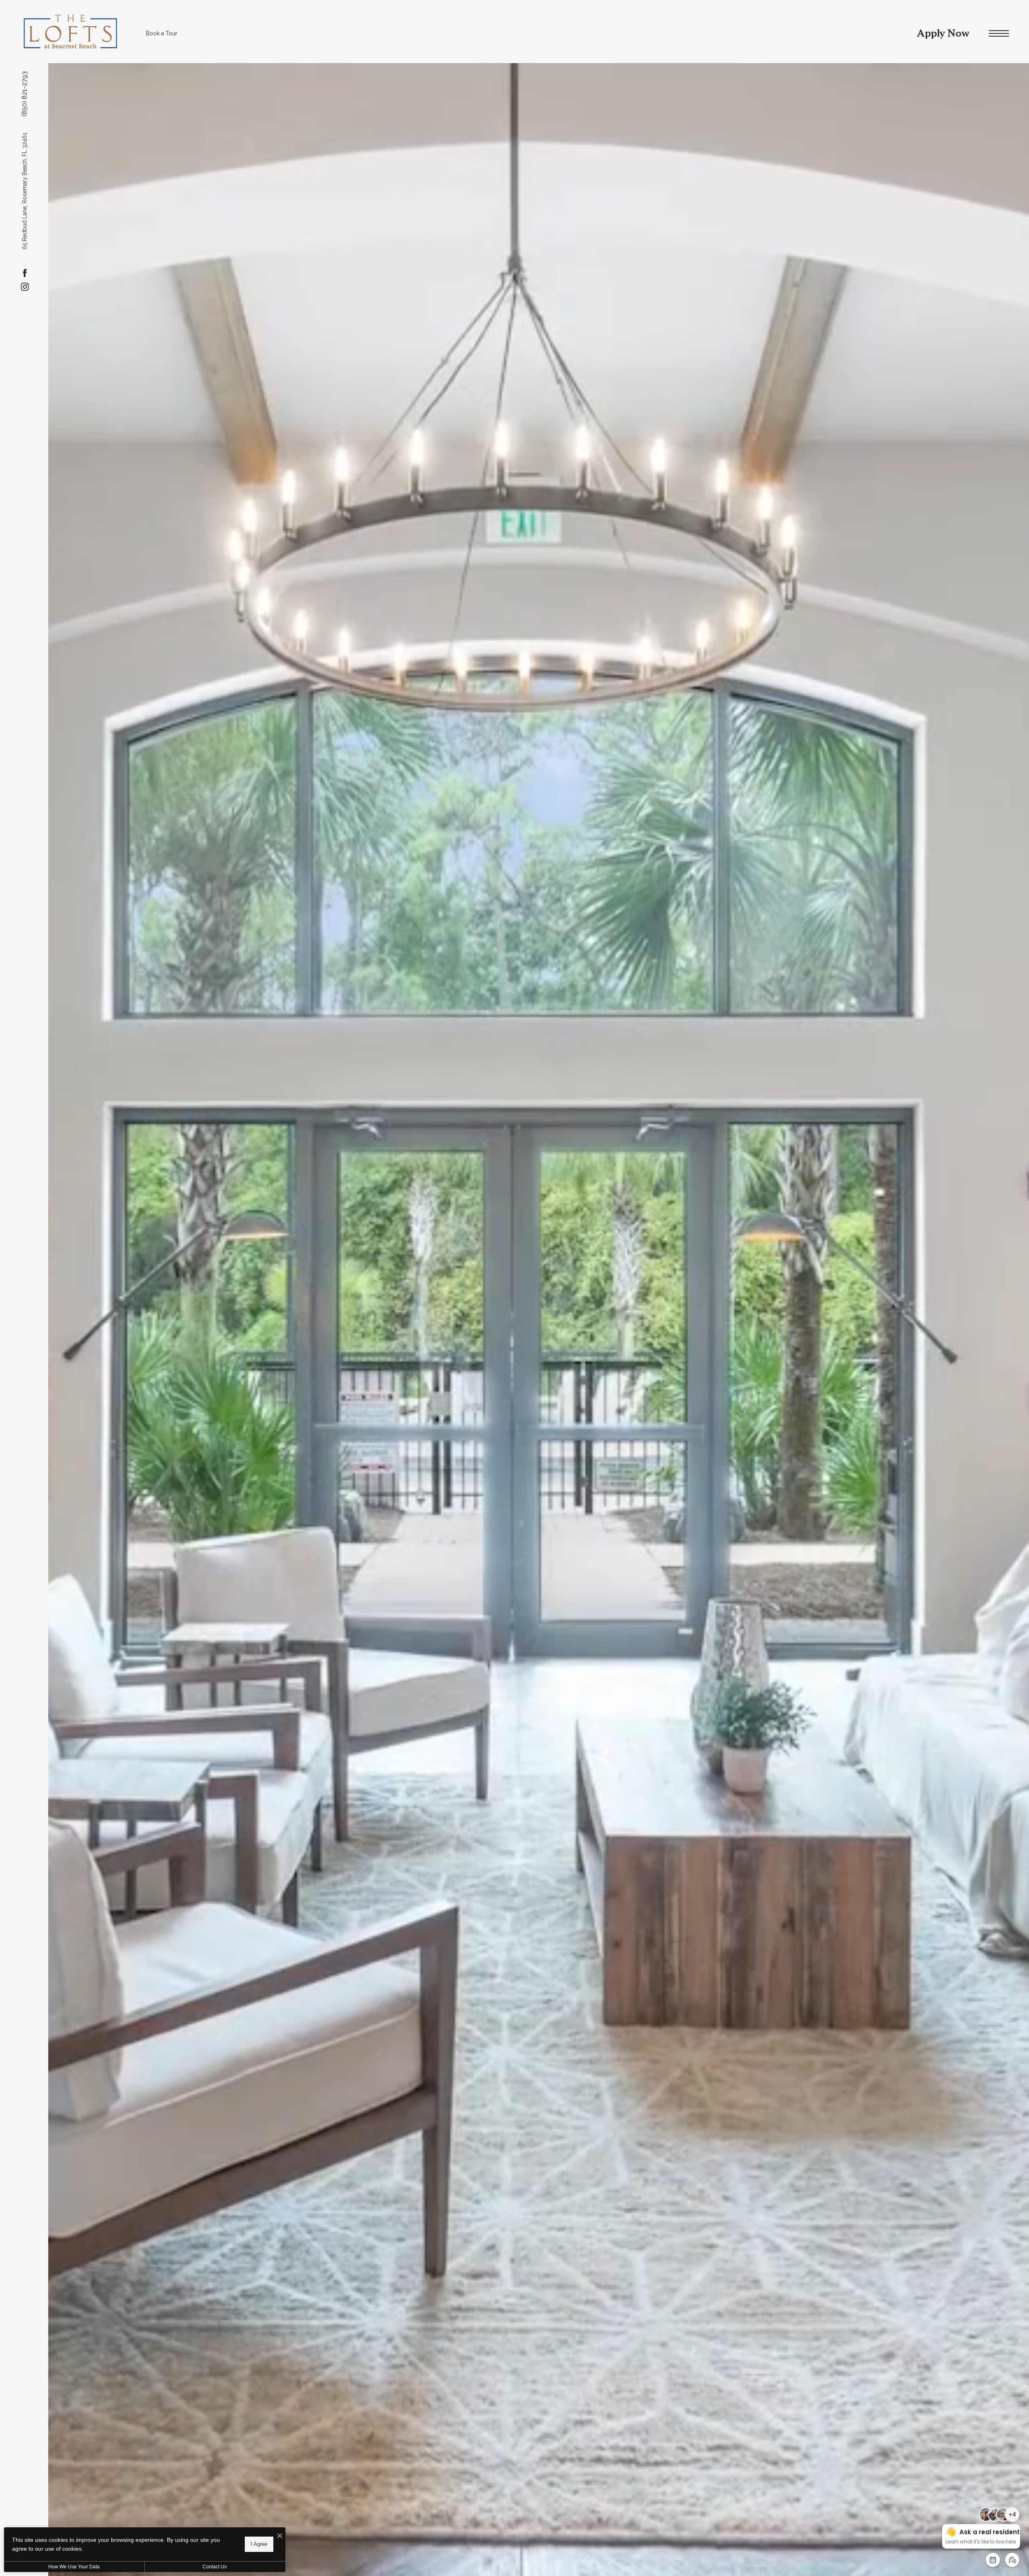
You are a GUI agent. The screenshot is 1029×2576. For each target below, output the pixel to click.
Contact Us (215, 2567)
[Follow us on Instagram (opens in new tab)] (25, 287)
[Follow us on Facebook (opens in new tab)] (25, 273)
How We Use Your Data (74, 2567)
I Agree (259, 2544)
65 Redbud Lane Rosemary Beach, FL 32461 (25, 191)
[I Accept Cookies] (280, 2536)
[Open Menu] (999, 34)
